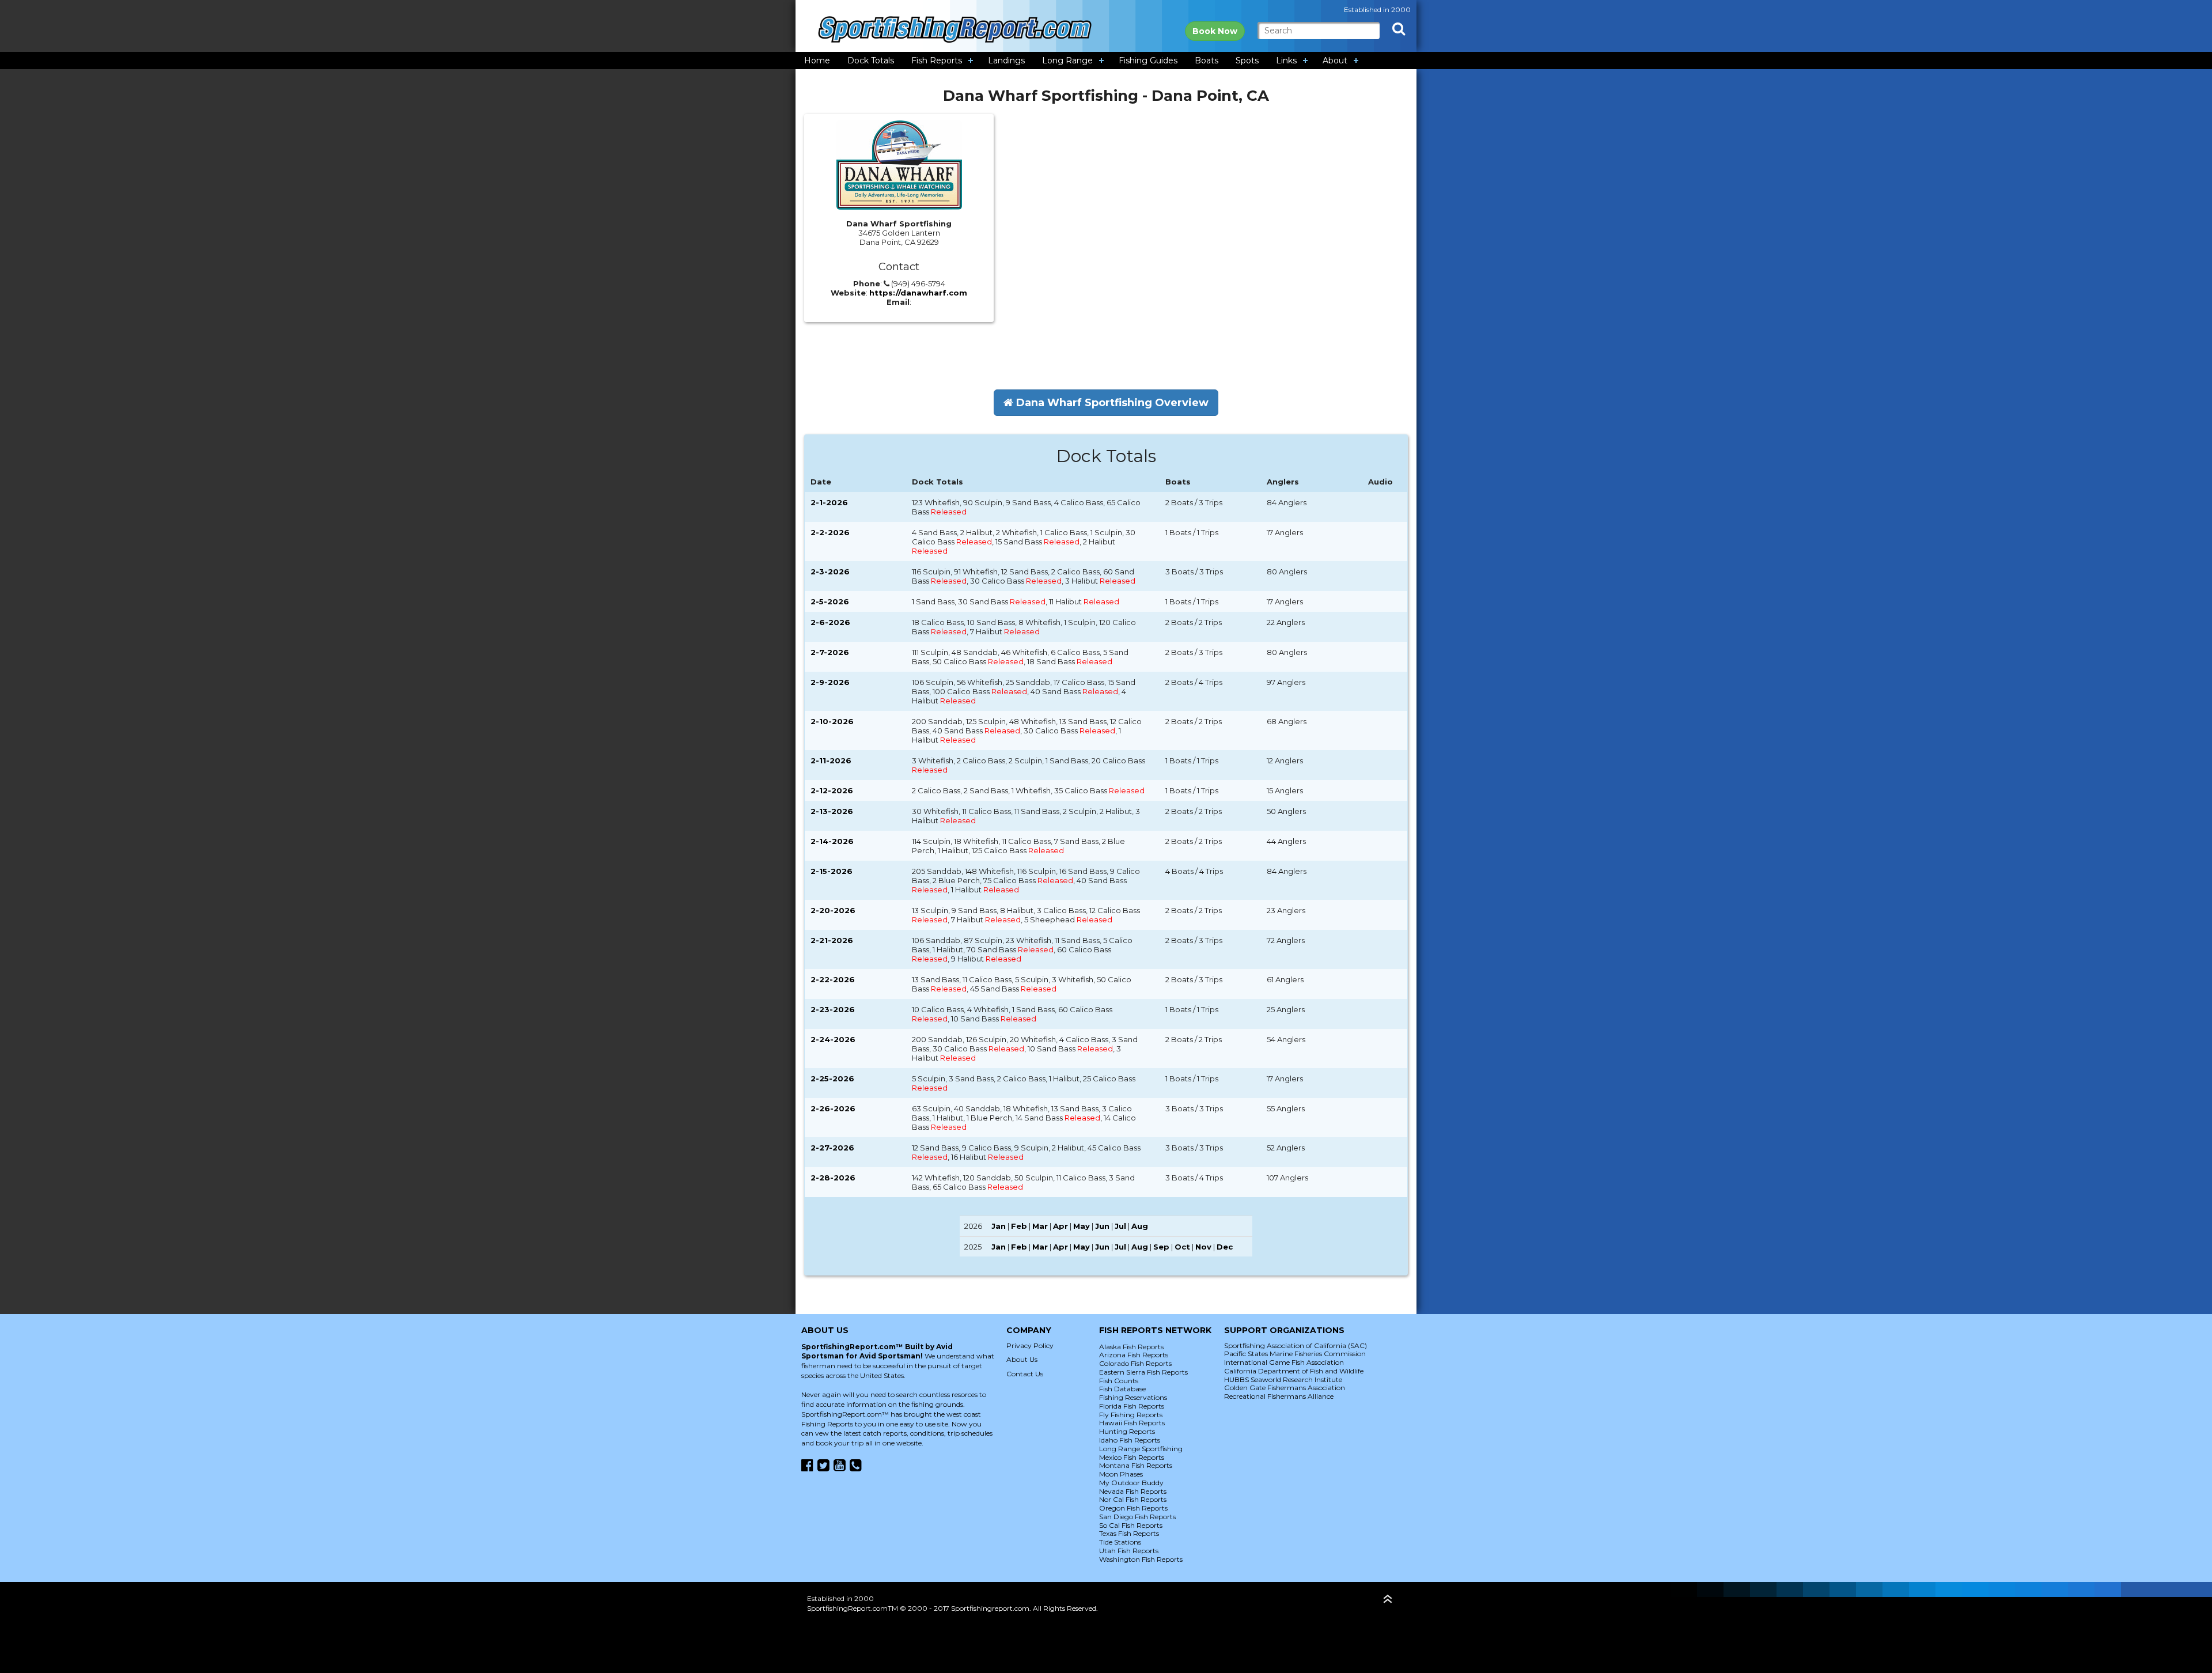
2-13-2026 (832, 811)
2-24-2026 (833, 1039)
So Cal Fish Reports (1131, 1525)
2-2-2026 (830, 532)
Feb (1019, 1226)
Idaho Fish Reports (1130, 1440)
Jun (1102, 1226)
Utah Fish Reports (1129, 1551)
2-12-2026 (832, 790)
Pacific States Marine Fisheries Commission (1295, 1354)
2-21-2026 (832, 940)
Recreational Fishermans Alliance (1279, 1396)
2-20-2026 (833, 910)
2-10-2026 (832, 721)
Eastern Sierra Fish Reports (1143, 1372)
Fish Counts (1119, 1381)
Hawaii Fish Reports (1132, 1423)
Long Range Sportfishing (1141, 1449)
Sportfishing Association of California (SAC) (1296, 1345)
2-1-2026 (829, 502)
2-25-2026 (832, 1078)
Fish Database (1122, 1389)
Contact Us (1025, 1374)
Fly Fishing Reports (1131, 1415)
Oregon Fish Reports (1133, 1508)
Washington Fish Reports (1141, 1559)
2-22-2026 (833, 979)
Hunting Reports (1127, 1431)
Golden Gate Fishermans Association (1285, 1388)
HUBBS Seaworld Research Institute (1283, 1379)
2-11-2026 (831, 760)
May (1082, 1226)
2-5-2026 (830, 601)
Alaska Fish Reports (1131, 1347)
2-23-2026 (833, 1009)
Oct (1182, 1247)
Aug (1140, 1226)
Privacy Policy (1030, 1345)
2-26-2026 (833, 1108)
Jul (1120, 1226)
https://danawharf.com (918, 293)
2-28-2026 (833, 1178)
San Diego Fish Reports (1137, 1517)
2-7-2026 (830, 652)
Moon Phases (1121, 1474)
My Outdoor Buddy (1131, 1483)
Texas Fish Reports (1129, 1533)
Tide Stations (1120, 1542)
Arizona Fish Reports (1134, 1355)
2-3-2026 (830, 571)
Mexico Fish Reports (1132, 1457)
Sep (1161, 1247)
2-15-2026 (832, 871)
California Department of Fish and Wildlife (1294, 1371)
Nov (1203, 1247)
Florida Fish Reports (1132, 1406)
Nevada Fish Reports (1133, 1491)
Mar (1040, 1226)
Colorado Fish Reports (1135, 1363)
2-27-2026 (832, 1148)
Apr (1060, 1226)
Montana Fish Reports (1136, 1465)
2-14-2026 (832, 841)
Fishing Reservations (1133, 1397)
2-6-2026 (830, 622)
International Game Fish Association (1284, 1362)
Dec (1225, 1247)
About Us (1022, 1359)
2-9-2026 (830, 682)
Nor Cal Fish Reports (1133, 1499)
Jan (999, 1226)
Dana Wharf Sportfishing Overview (1111, 403)
